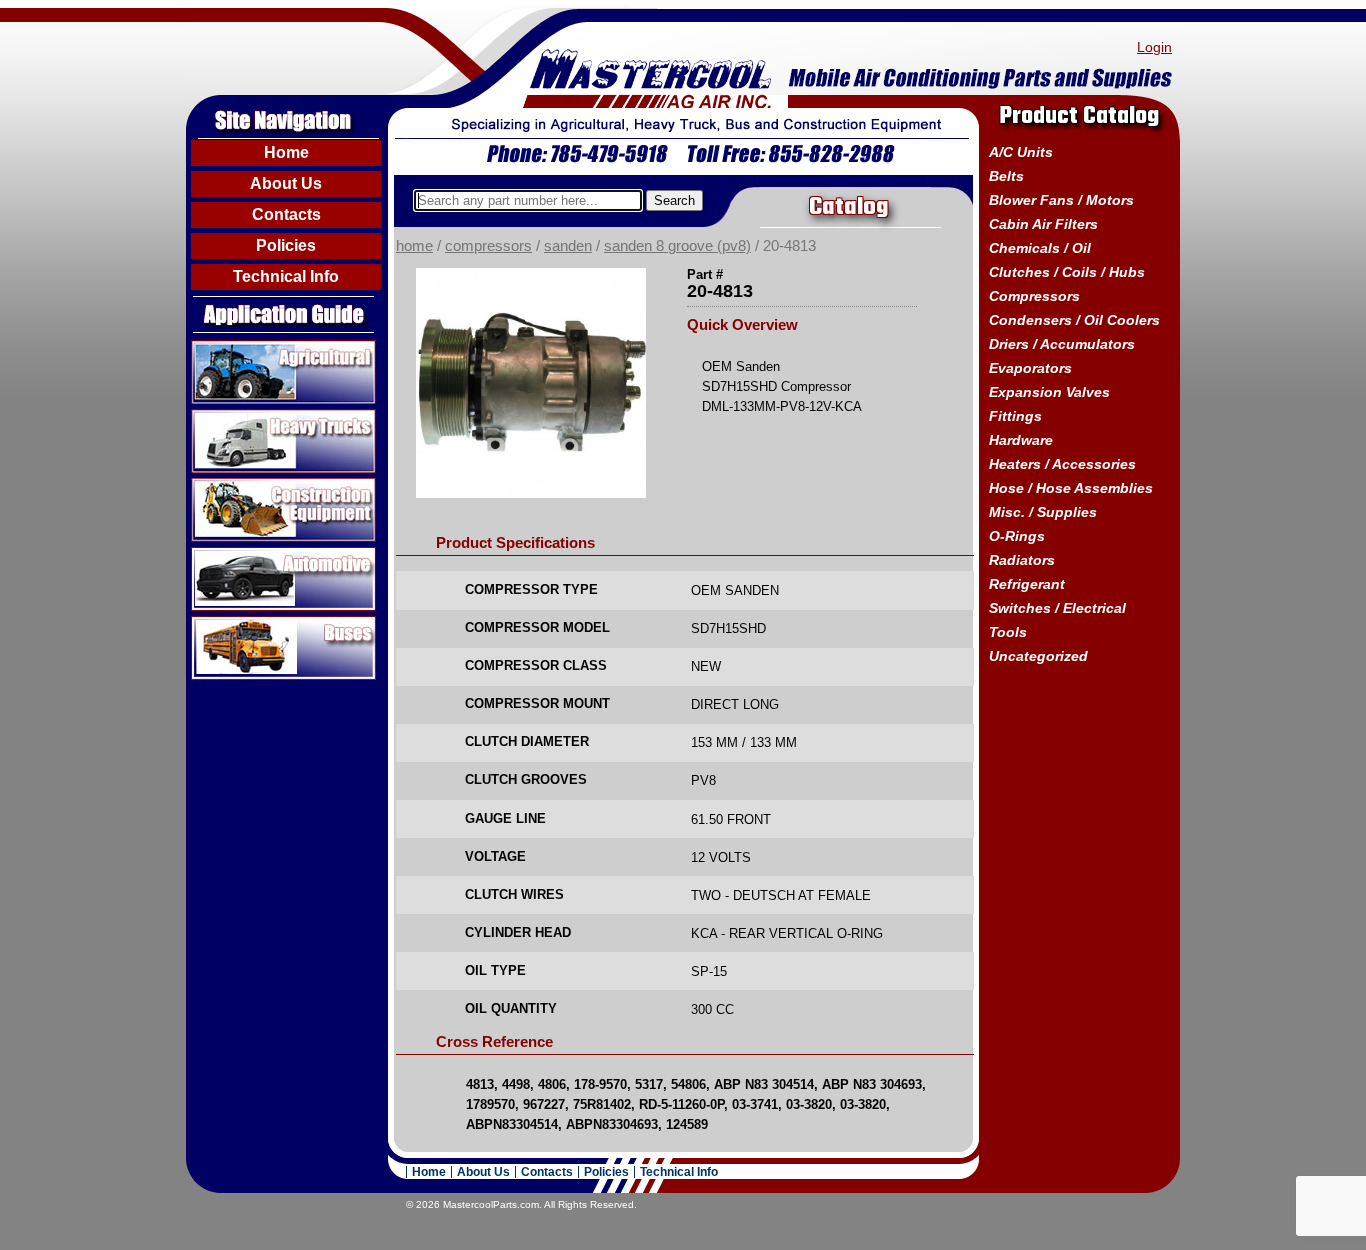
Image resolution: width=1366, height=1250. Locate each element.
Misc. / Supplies (1043, 512)
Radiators (1022, 560)
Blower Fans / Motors (1061, 200)
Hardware (1021, 440)
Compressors (488, 246)
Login (1154, 47)
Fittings (1015, 416)
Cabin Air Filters (1043, 224)
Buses (213, 624)
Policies (286, 245)
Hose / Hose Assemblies (1071, 488)
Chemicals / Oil (1040, 248)
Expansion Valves (1049, 392)
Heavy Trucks (239, 417)
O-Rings (1017, 536)
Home (286, 152)
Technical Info (286, 276)
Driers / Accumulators (1062, 344)
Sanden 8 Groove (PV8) (677, 246)
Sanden (568, 246)
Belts (1006, 176)
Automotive (231, 555)
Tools (1008, 632)
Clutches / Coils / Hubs (1067, 272)
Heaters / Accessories (1062, 464)
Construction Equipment (276, 486)
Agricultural (231, 348)
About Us (286, 183)
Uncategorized (1038, 656)
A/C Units (1021, 152)
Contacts (286, 214)
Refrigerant (1027, 584)
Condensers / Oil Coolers (1074, 320)
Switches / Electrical (1057, 608)
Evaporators (1030, 368)
